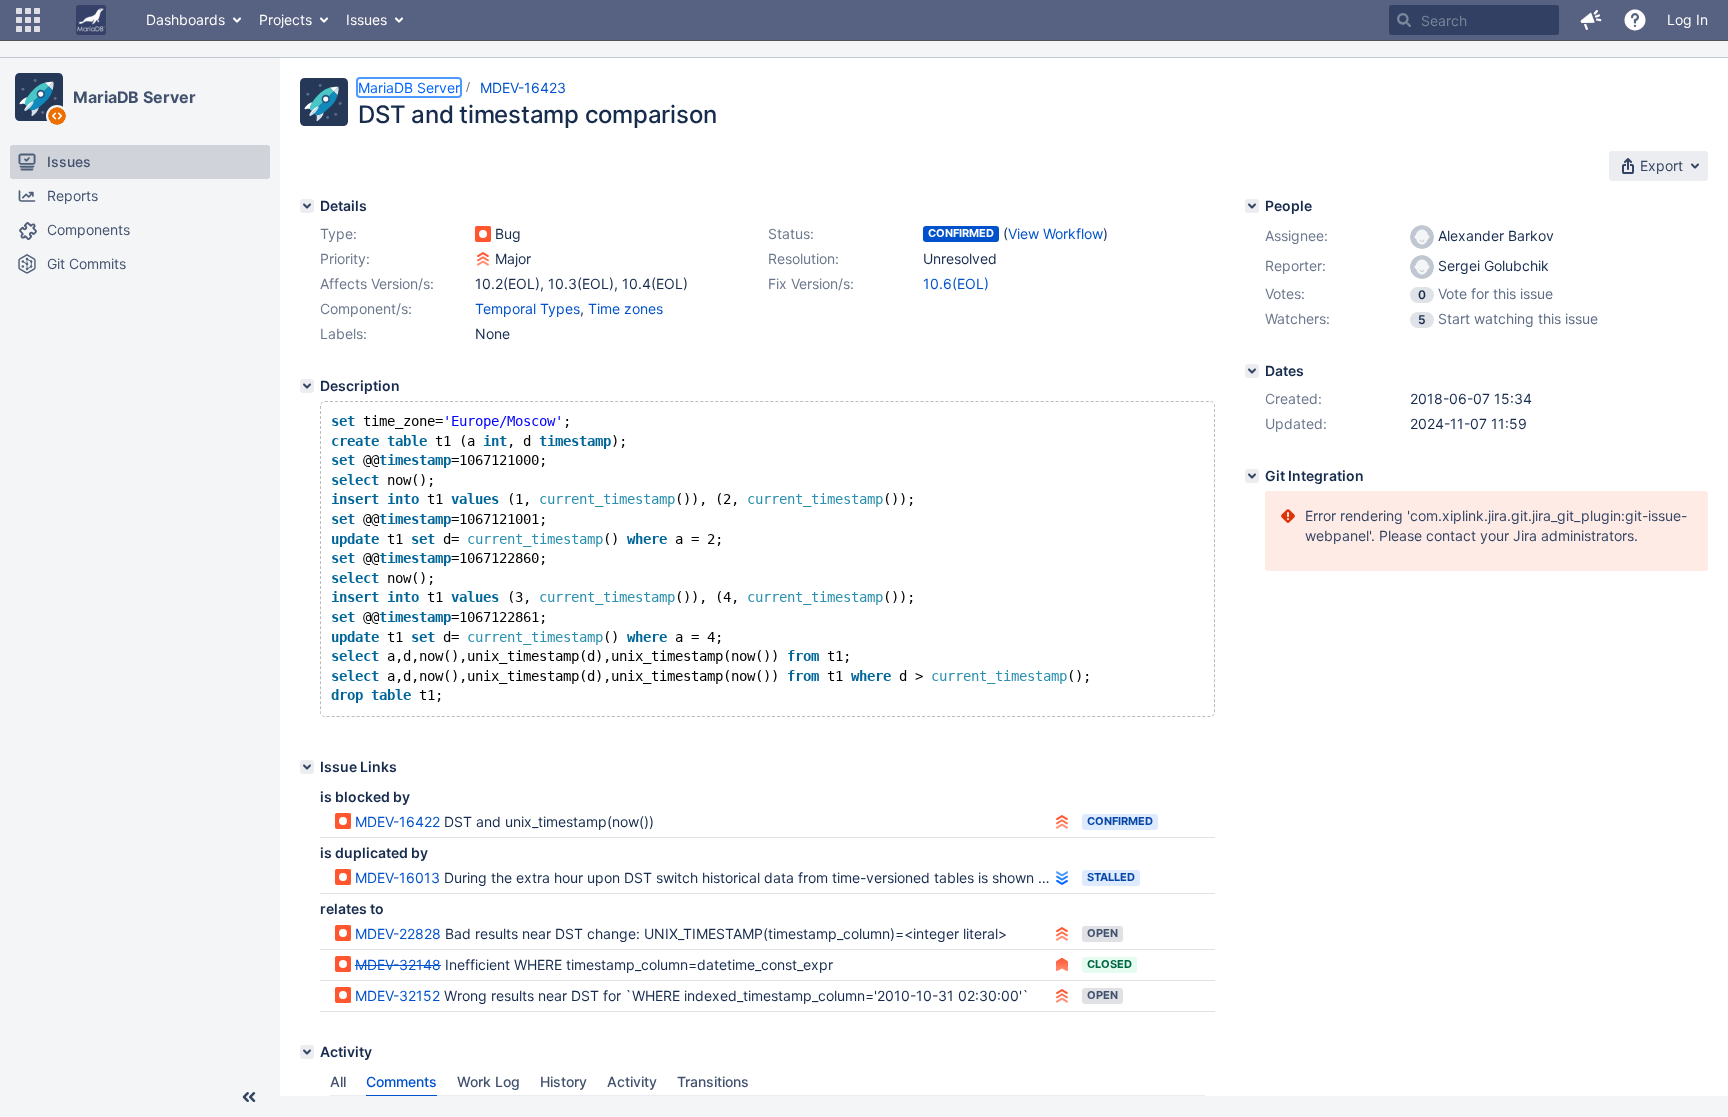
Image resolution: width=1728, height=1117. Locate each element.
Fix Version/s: (811, 283)
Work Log (488, 1081)
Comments (401, 1081)
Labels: (343, 333)
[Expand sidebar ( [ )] (249, 1097)
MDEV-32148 (398, 964)
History (563, 1081)
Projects (285, 19)
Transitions (713, 1081)
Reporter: (1295, 265)
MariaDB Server (134, 97)
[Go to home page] (91, 20)
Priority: (345, 258)
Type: (338, 233)
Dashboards (185, 19)
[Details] (307, 206)
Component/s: (366, 308)
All (338, 1081)
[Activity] (307, 1052)
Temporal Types (527, 308)
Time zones (625, 308)
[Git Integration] (1252, 476)
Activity (632, 1081)
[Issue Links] (307, 767)
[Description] (307, 386)
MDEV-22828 (398, 933)
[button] (28, 20)
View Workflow (1055, 233)
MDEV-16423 (523, 87)
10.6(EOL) (956, 283)
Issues (366, 19)
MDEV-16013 (397, 877)
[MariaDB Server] (39, 97)
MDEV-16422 (397, 821)
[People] (1252, 206)
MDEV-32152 (397, 995)
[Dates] (1252, 371)
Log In (1687, 19)
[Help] (1635, 20)
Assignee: (1296, 235)
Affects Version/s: (377, 283)
